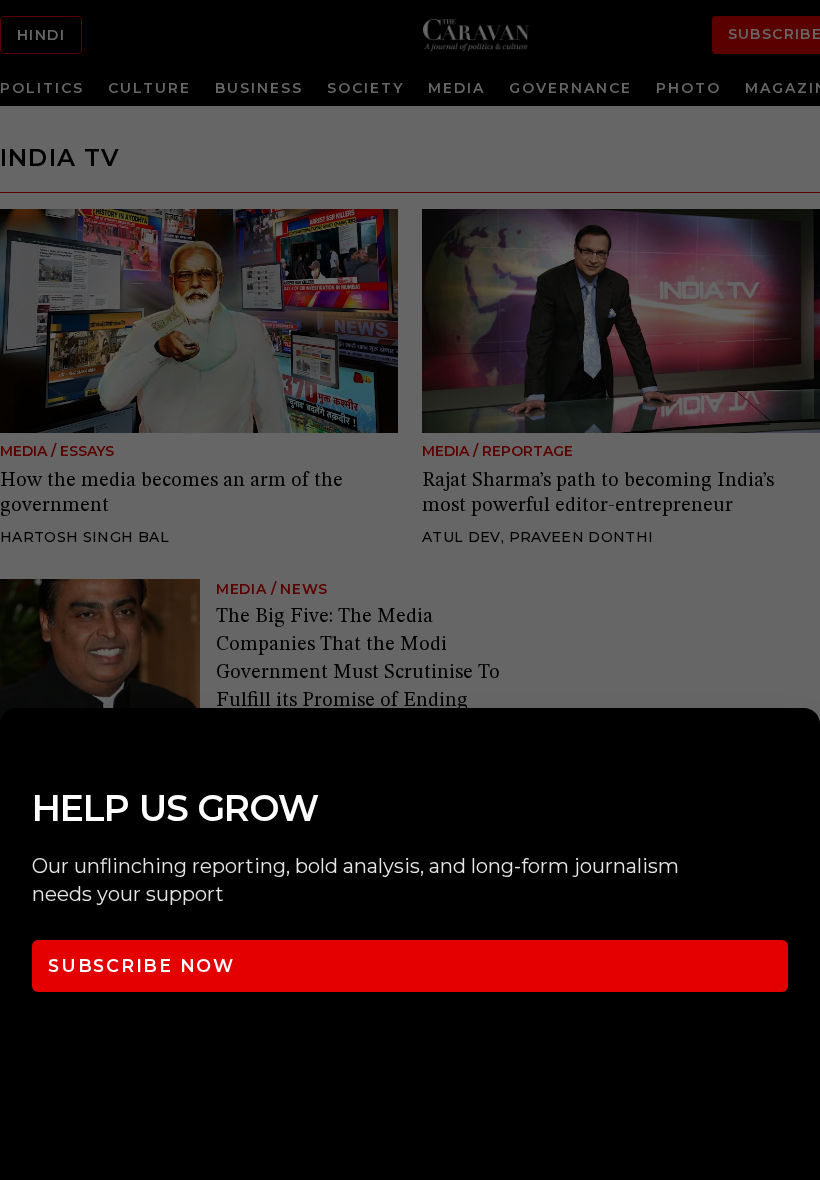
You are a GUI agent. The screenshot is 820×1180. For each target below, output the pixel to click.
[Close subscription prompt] (800, 750)
